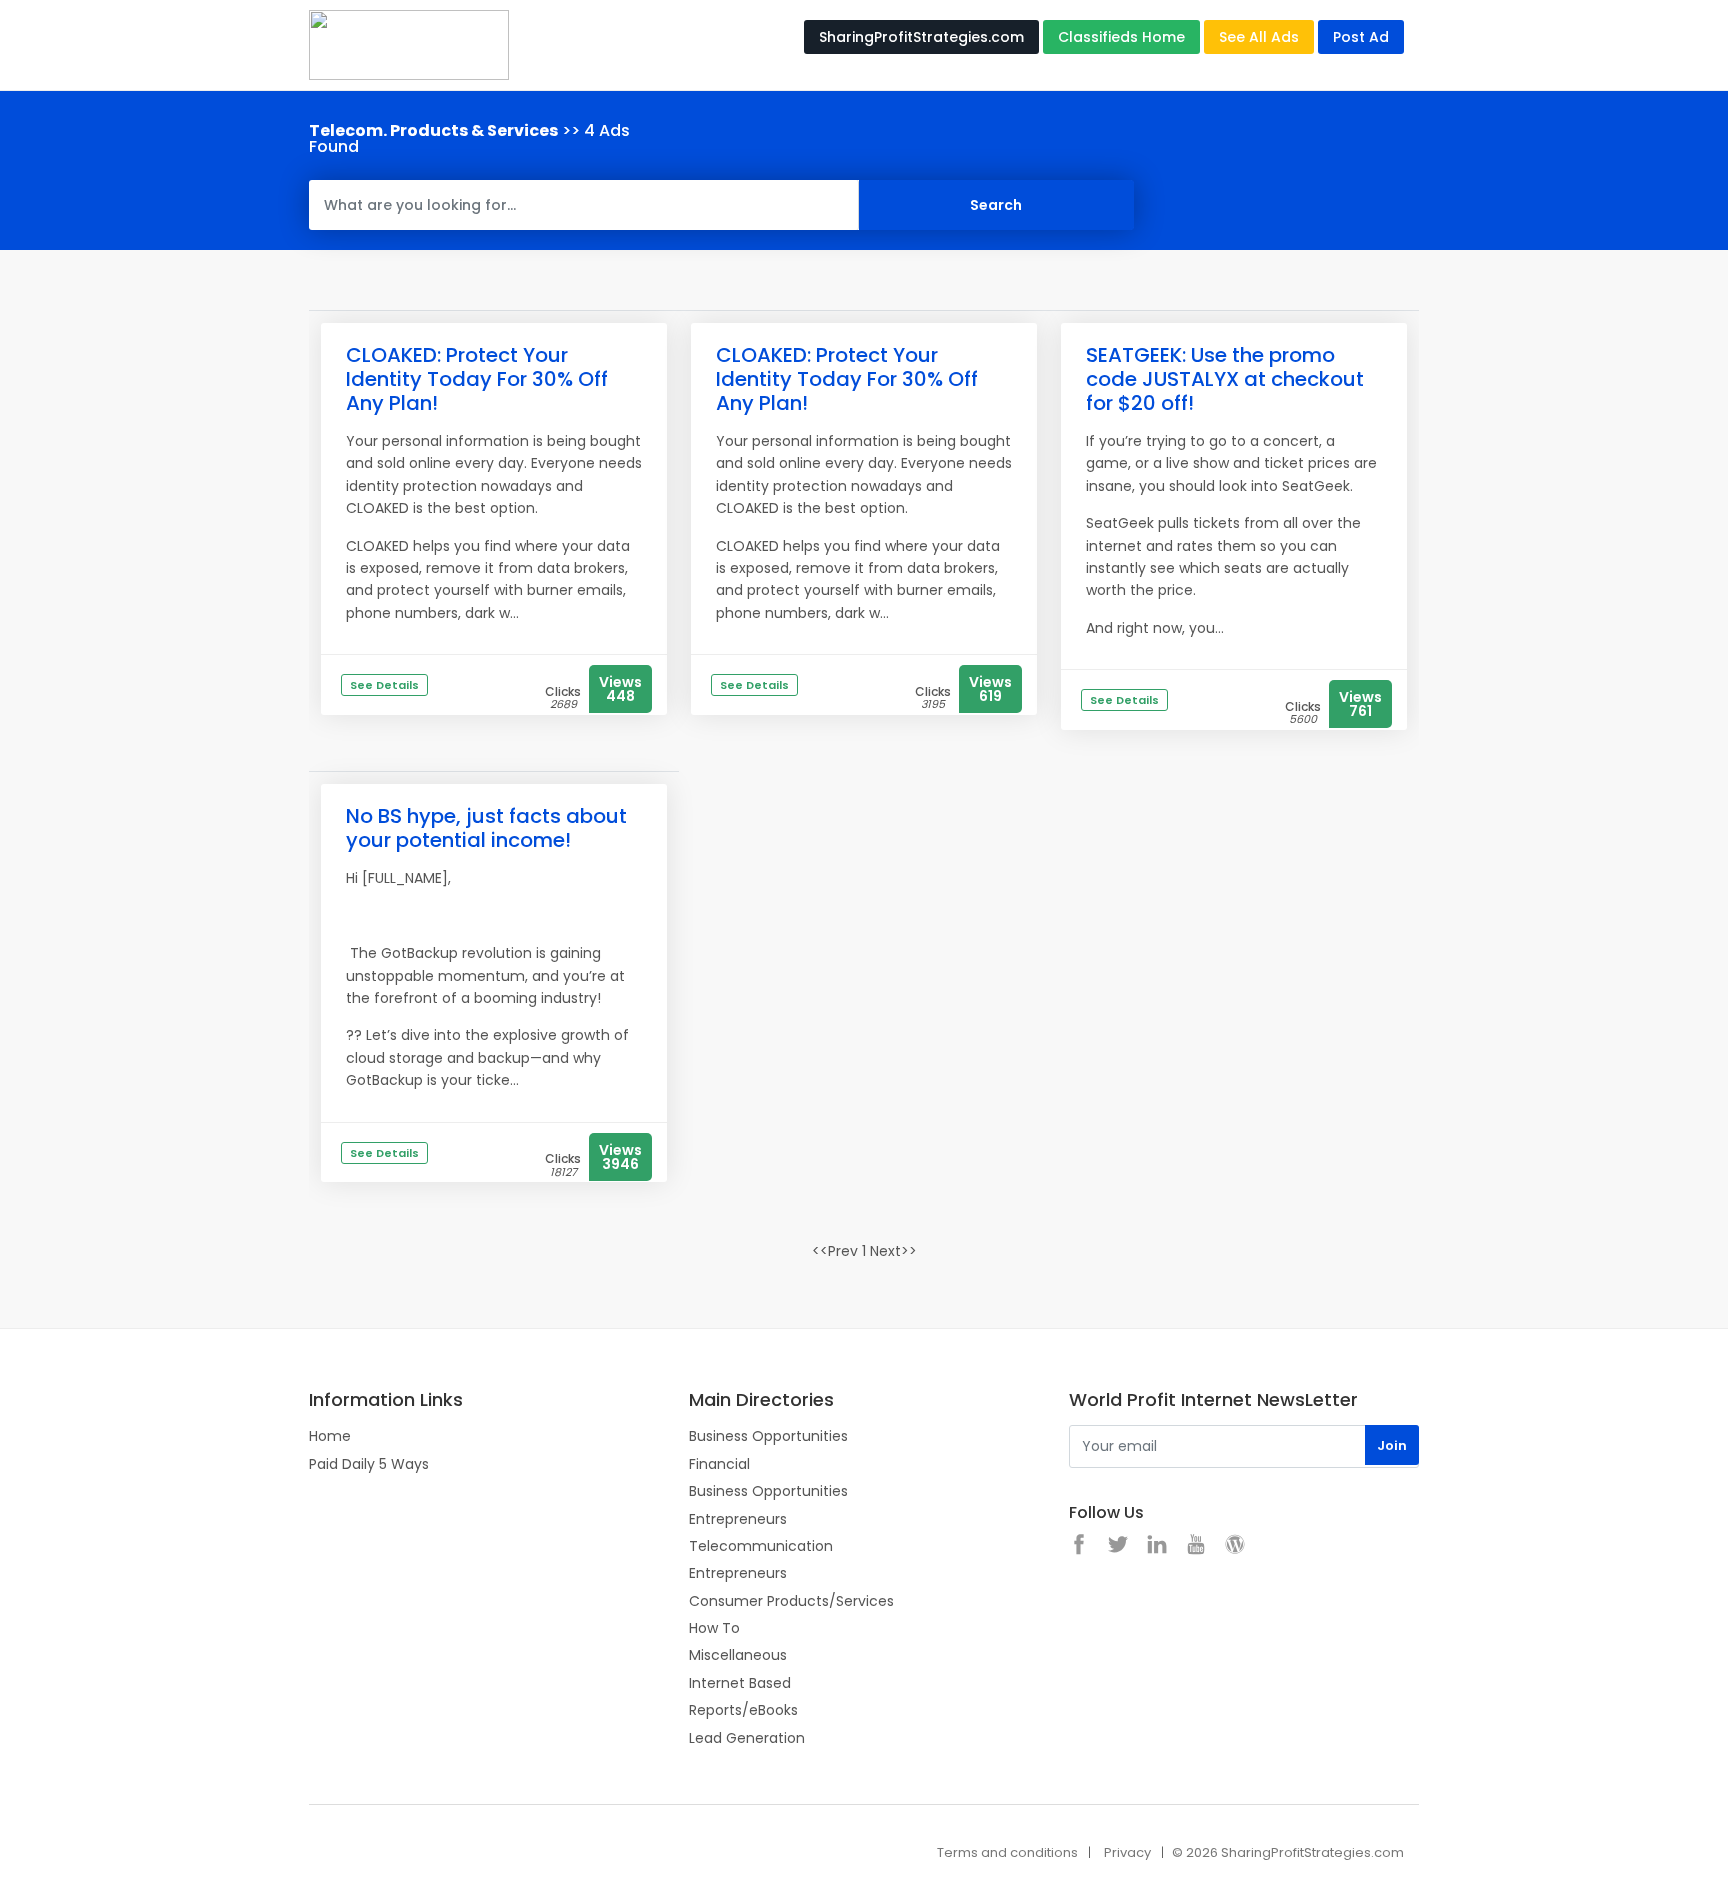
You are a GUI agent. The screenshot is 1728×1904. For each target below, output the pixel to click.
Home (330, 1436)
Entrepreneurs (738, 1519)
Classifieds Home (1121, 37)
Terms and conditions (1007, 1852)
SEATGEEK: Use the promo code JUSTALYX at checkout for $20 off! (1225, 379)
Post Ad (1361, 37)
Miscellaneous (738, 1655)
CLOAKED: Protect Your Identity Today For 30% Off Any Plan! (477, 379)
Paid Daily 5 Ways (369, 1464)
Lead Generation (747, 1738)
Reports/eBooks (743, 1710)
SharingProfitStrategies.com (921, 37)
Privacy (1127, 1852)
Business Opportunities (768, 1436)
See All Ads (1259, 37)
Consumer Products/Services (791, 1601)
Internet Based (740, 1683)
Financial (719, 1464)
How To (714, 1628)
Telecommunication (761, 1546)
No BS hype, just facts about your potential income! (486, 828)
